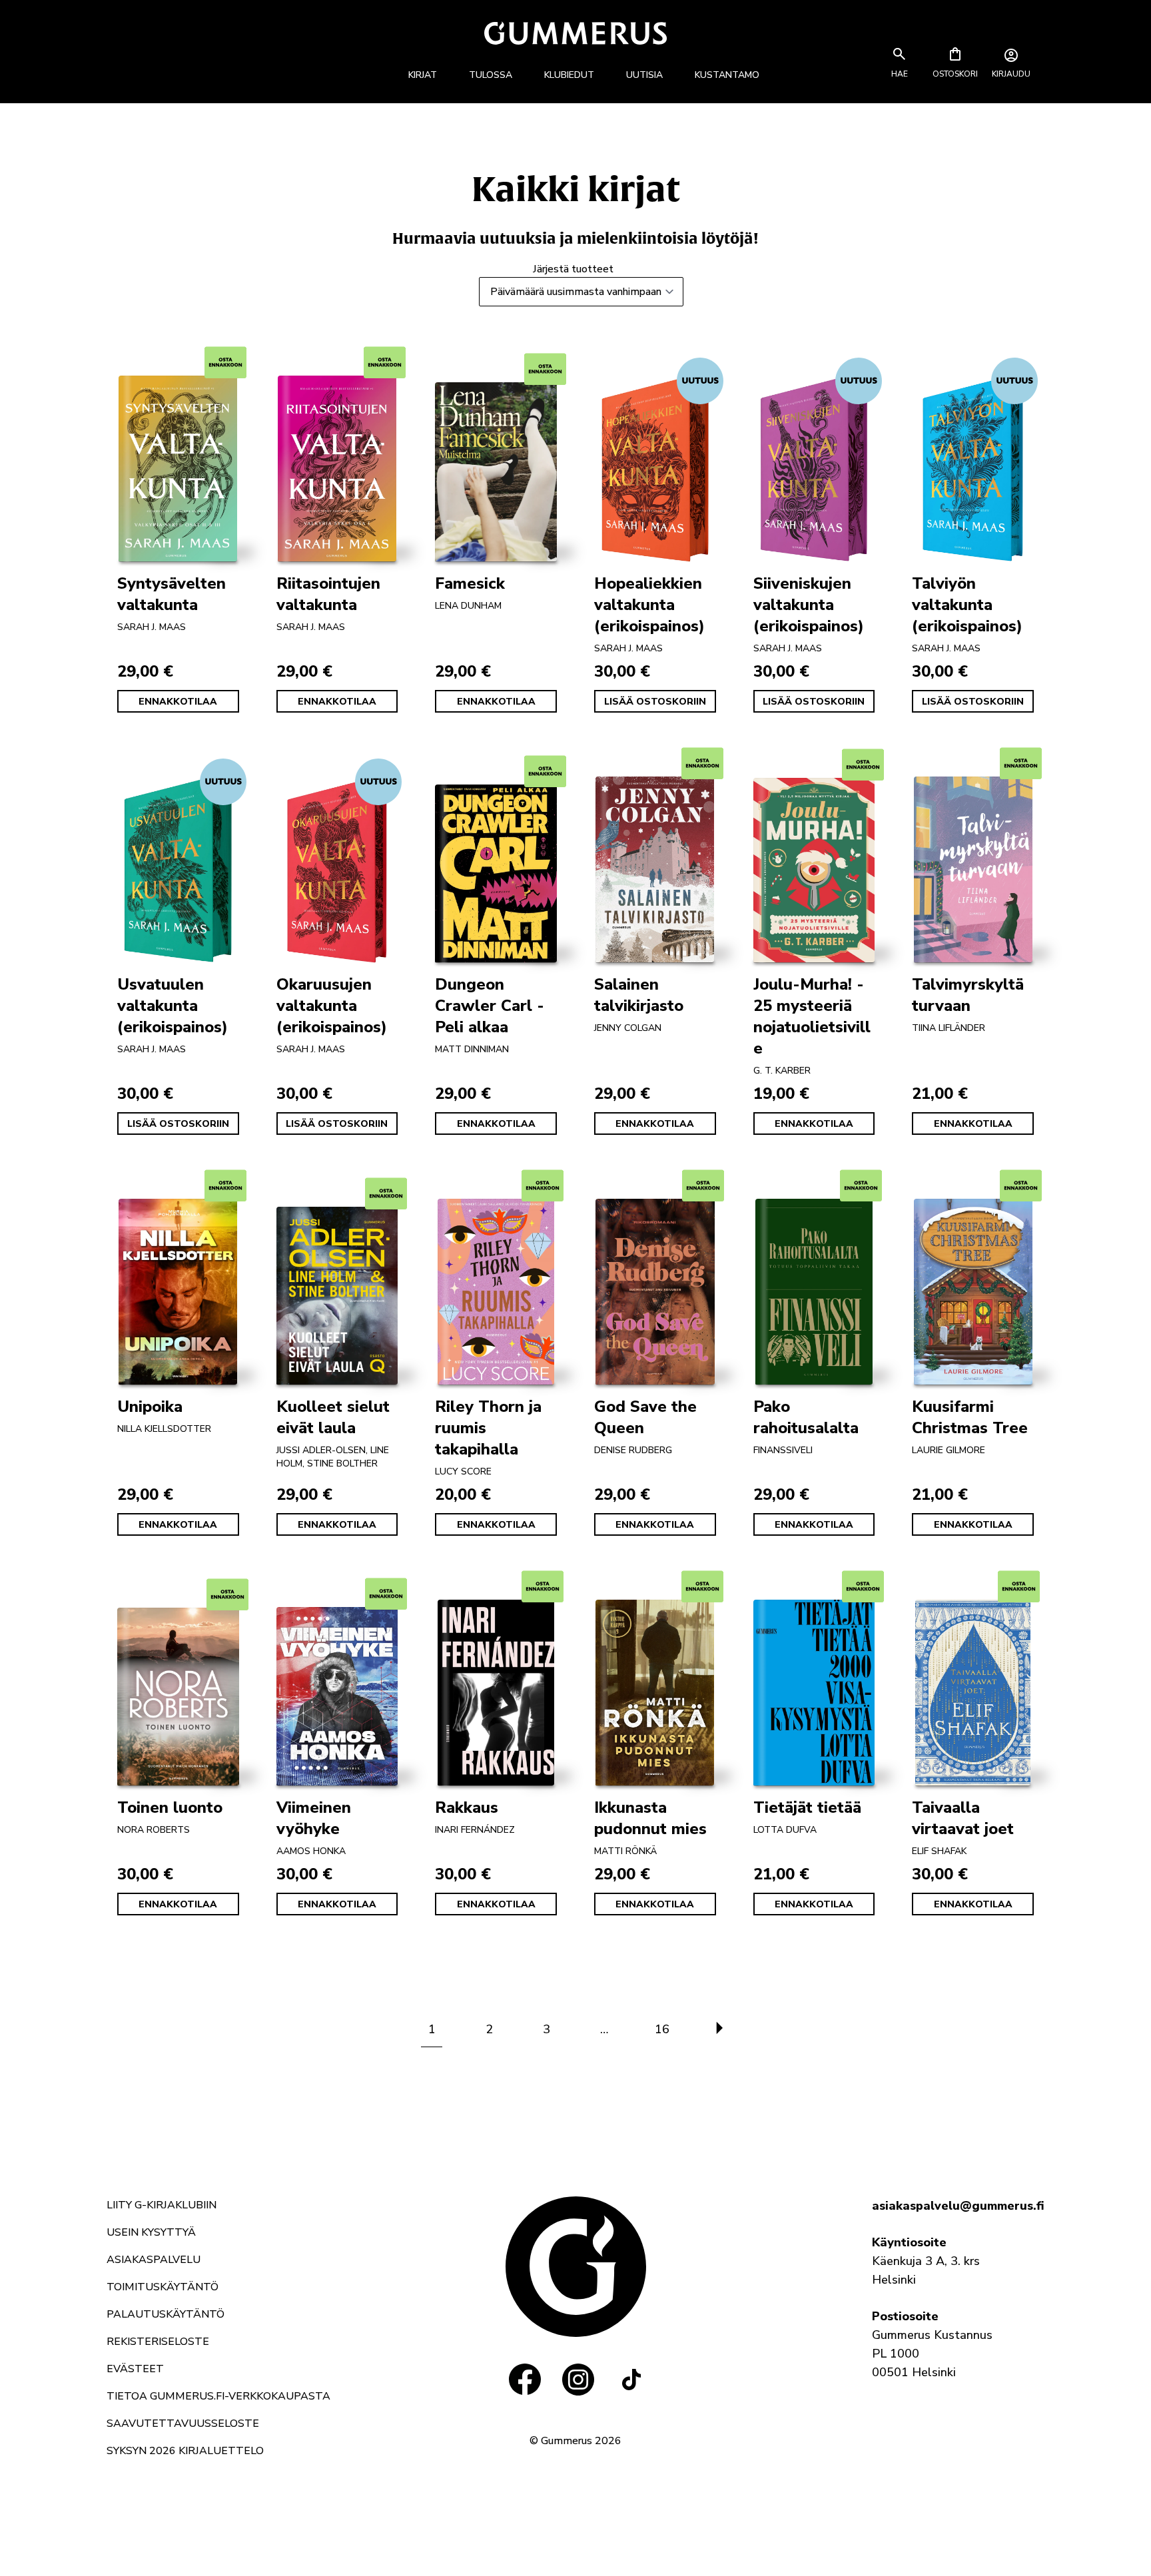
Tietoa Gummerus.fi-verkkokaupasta (218, 2396)
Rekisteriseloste (158, 2342)
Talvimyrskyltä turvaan (968, 995)
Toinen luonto (170, 1807)
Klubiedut (569, 75)
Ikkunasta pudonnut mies (650, 1818)
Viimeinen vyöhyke (314, 1818)
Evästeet (135, 2369)
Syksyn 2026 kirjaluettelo (185, 2451)
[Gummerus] (575, 33)
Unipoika (150, 1407)
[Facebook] (525, 2380)
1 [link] (432, 2029)
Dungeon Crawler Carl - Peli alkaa (490, 1006)
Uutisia (644, 75)
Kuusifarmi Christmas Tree (970, 1417)
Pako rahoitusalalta (806, 1417)
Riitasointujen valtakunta (328, 594)
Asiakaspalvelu (154, 2260)
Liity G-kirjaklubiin (162, 2205)
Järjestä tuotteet (573, 269)
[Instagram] (578, 2380)
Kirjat (423, 75)
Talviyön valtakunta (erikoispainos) (967, 605)
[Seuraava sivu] (719, 2029)
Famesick (470, 583)
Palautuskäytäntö (166, 2314)
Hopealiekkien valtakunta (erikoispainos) (649, 605)
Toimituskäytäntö (163, 2287)
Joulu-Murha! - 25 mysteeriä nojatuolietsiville (812, 1016)
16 (662, 2029)
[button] (899, 74)
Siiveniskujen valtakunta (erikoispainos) (809, 605)
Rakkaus (467, 1807)
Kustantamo (727, 75)
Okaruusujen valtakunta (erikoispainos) (332, 1006)
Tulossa (491, 75)
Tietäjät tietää (807, 1807)
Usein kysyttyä (151, 2232)
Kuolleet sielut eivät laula (333, 1417)
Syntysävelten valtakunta (172, 594)
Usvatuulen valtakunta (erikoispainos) (173, 1006)
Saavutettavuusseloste (183, 2423)
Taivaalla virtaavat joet (963, 1818)
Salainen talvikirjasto (639, 995)
